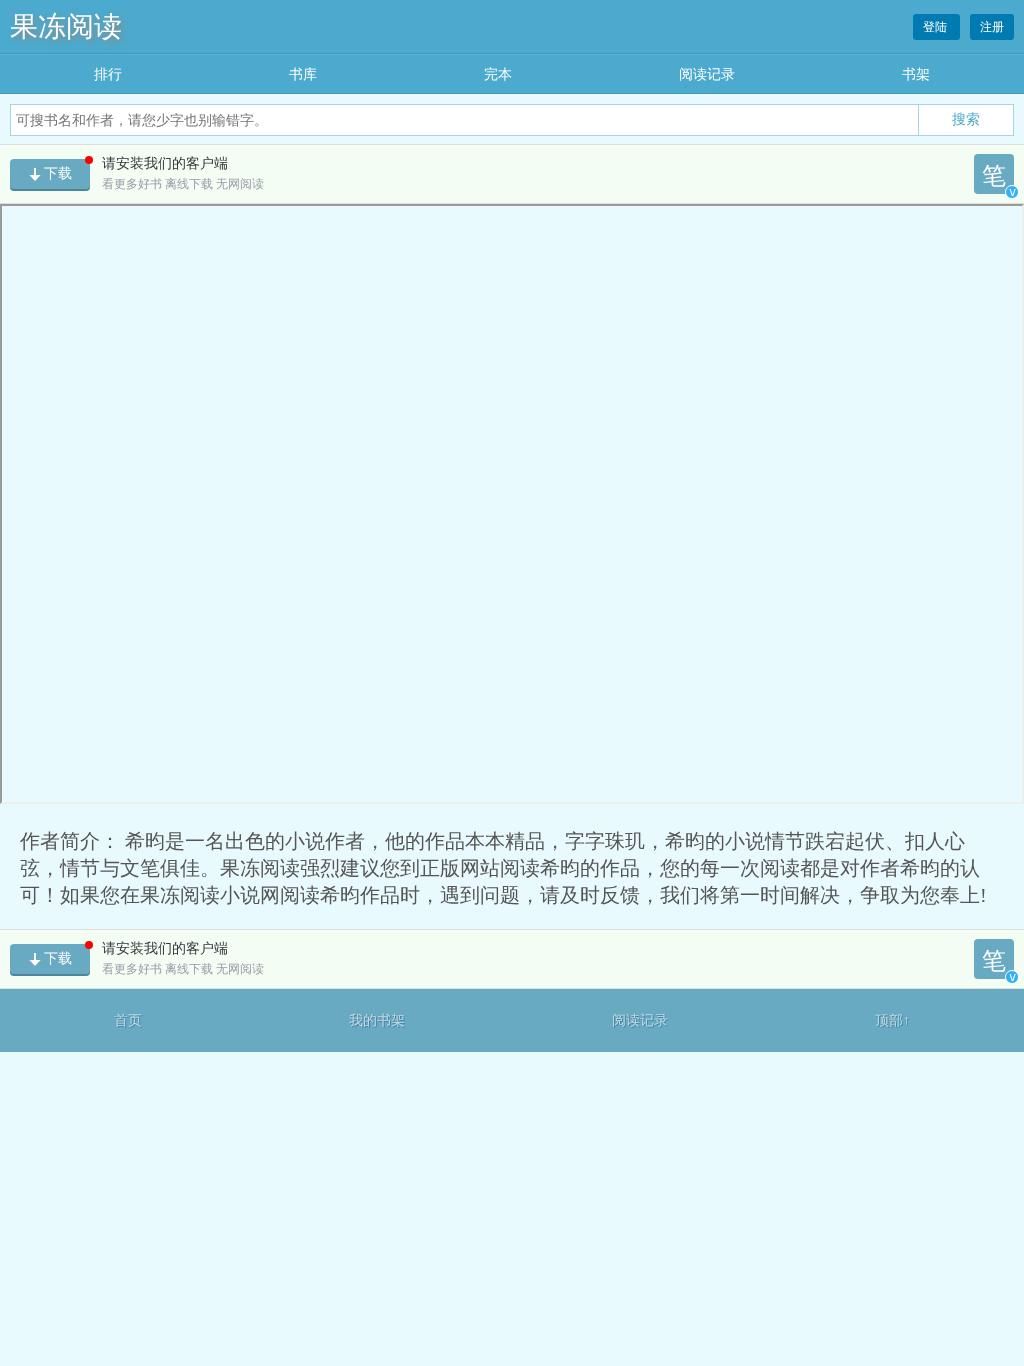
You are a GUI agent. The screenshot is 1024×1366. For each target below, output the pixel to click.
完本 (498, 74)
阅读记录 (707, 74)
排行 (108, 74)
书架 (916, 74)
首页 (128, 1020)
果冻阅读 (66, 26)
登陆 (936, 27)
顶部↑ (892, 1020)
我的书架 (377, 1020)
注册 (992, 27)
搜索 (966, 119)
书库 (303, 74)
